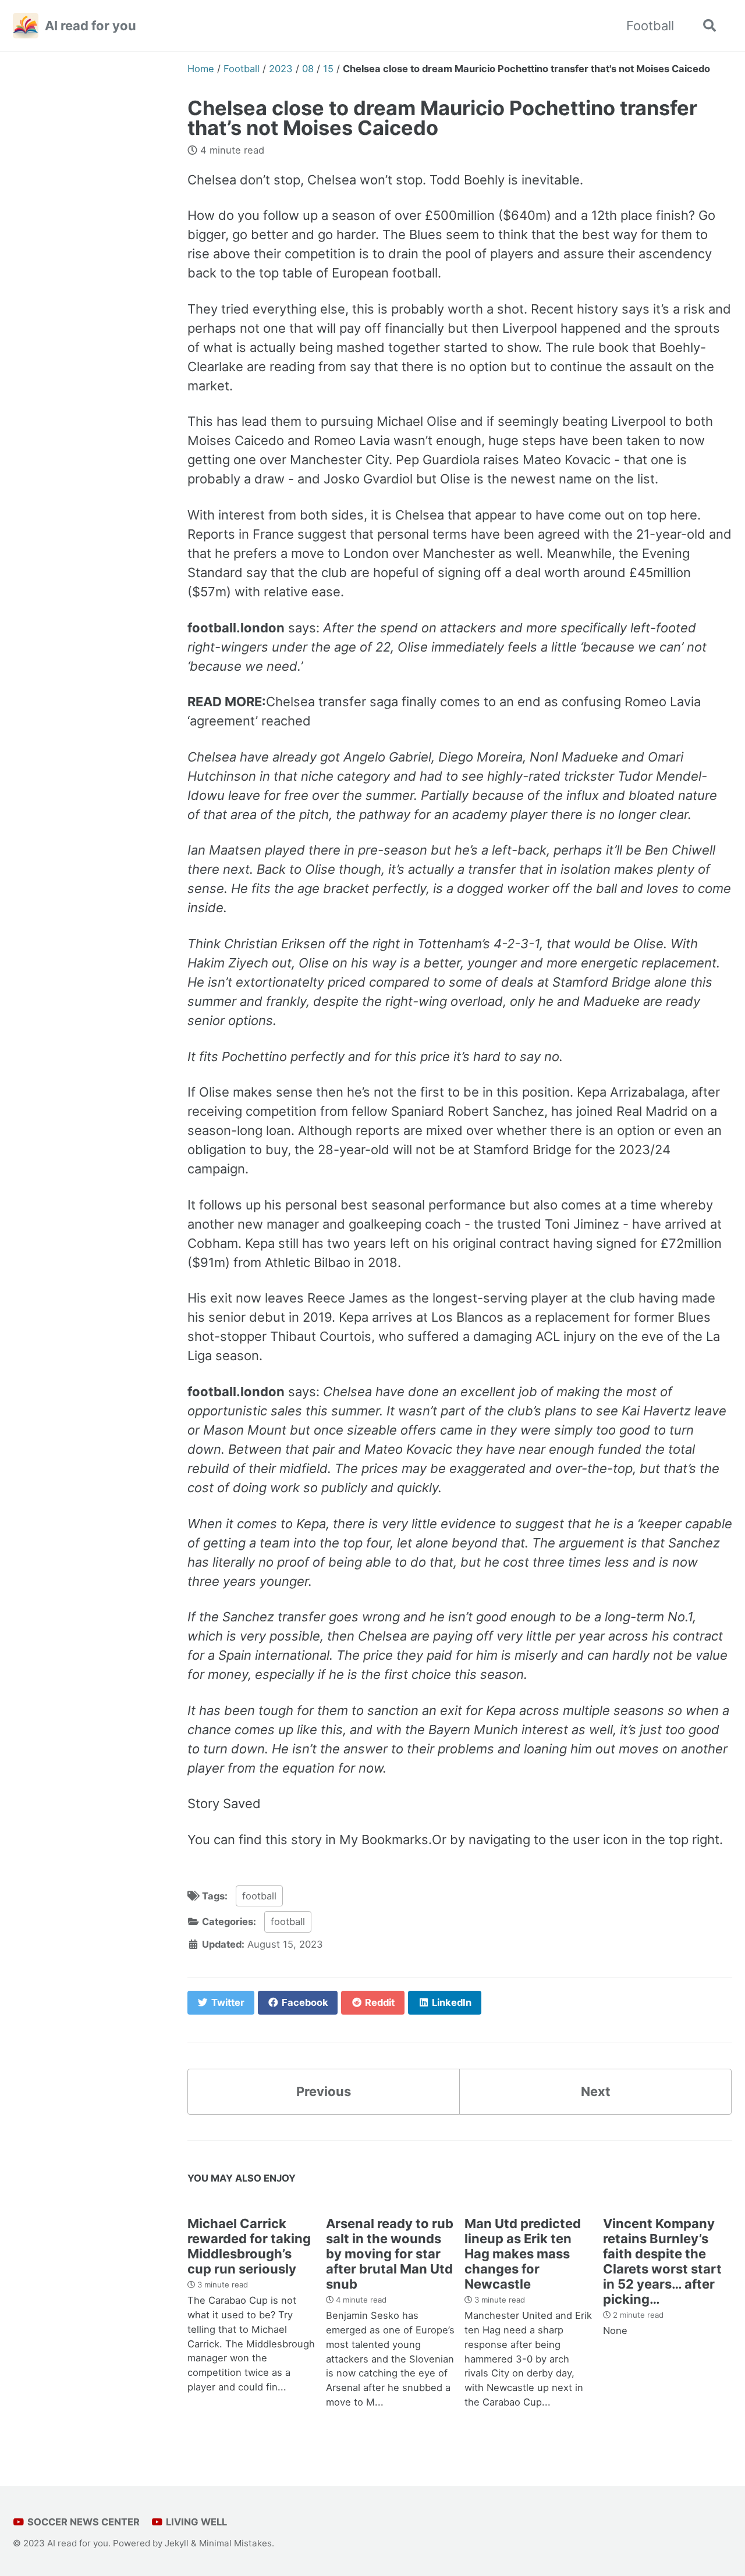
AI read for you (91, 26)
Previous (324, 2091)
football (259, 1896)
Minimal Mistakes (235, 2543)
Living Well (195, 2522)
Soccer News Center (82, 2522)
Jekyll (177, 2543)
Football (650, 26)
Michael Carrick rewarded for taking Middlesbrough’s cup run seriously (249, 2246)
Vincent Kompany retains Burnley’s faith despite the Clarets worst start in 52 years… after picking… (662, 2261)
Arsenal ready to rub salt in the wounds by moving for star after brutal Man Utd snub (390, 2254)
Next (596, 2091)
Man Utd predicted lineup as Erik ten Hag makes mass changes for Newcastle (523, 2254)
